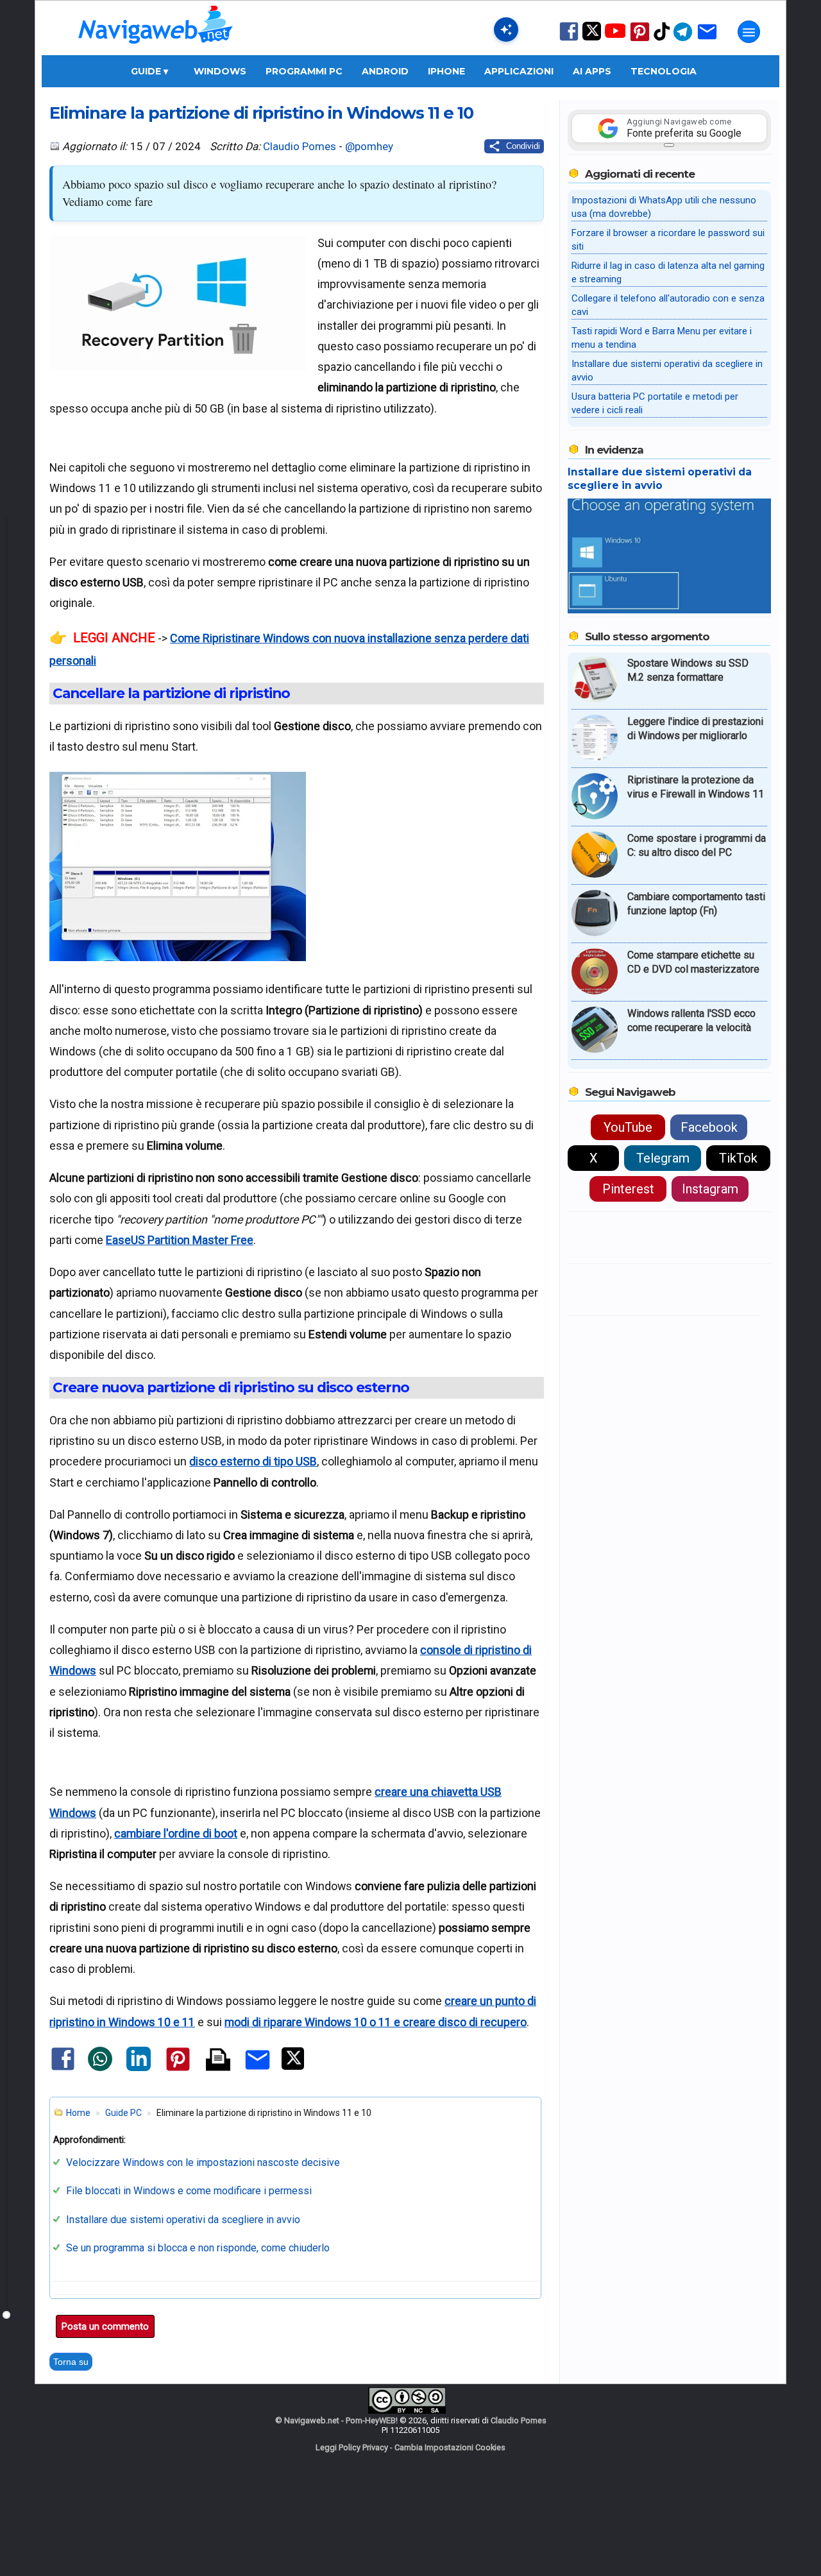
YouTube (628, 1127)
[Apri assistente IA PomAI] (506, 30)
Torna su (71, 2362)
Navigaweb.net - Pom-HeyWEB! (341, 2420)
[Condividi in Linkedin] (139, 2068)
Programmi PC (304, 71)
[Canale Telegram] (683, 40)
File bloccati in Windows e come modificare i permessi (189, 2191)
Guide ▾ (149, 71)
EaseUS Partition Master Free (180, 1240)
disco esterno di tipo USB (253, 1461)
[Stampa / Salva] (218, 2060)
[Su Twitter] (592, 38)
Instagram (710, 1189)
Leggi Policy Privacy (352, 2447)
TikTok (738, 1158)
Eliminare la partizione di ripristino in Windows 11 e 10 (261, 113)
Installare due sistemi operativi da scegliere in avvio (183, 2220)
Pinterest (628, 1189)
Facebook (709, 1127)
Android (385, 71)
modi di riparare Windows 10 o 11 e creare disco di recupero (376, 2022)
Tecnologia (664, 71)
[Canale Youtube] (615, 35)
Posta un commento (105, 2326)
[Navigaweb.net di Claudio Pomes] (155, 50)
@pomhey (369, 146)
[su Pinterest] (640, 40)
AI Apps (592, 71)
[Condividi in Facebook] (63, 2069)
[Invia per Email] (258, 2071)
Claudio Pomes (300, 146)
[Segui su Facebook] (569, 39)
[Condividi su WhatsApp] (100, 2068)
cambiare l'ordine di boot (176, 1833)
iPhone (446, 71)
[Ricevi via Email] (707, 40)
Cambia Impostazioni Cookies (450, 2447)
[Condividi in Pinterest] (178, 2070)
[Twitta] (293, 2067)
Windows (220, 71)
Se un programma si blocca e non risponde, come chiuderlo (198, 2248)
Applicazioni (519, 71)
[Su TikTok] (662, 39)
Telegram (663, 1158)
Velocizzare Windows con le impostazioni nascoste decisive (203, 2162)
